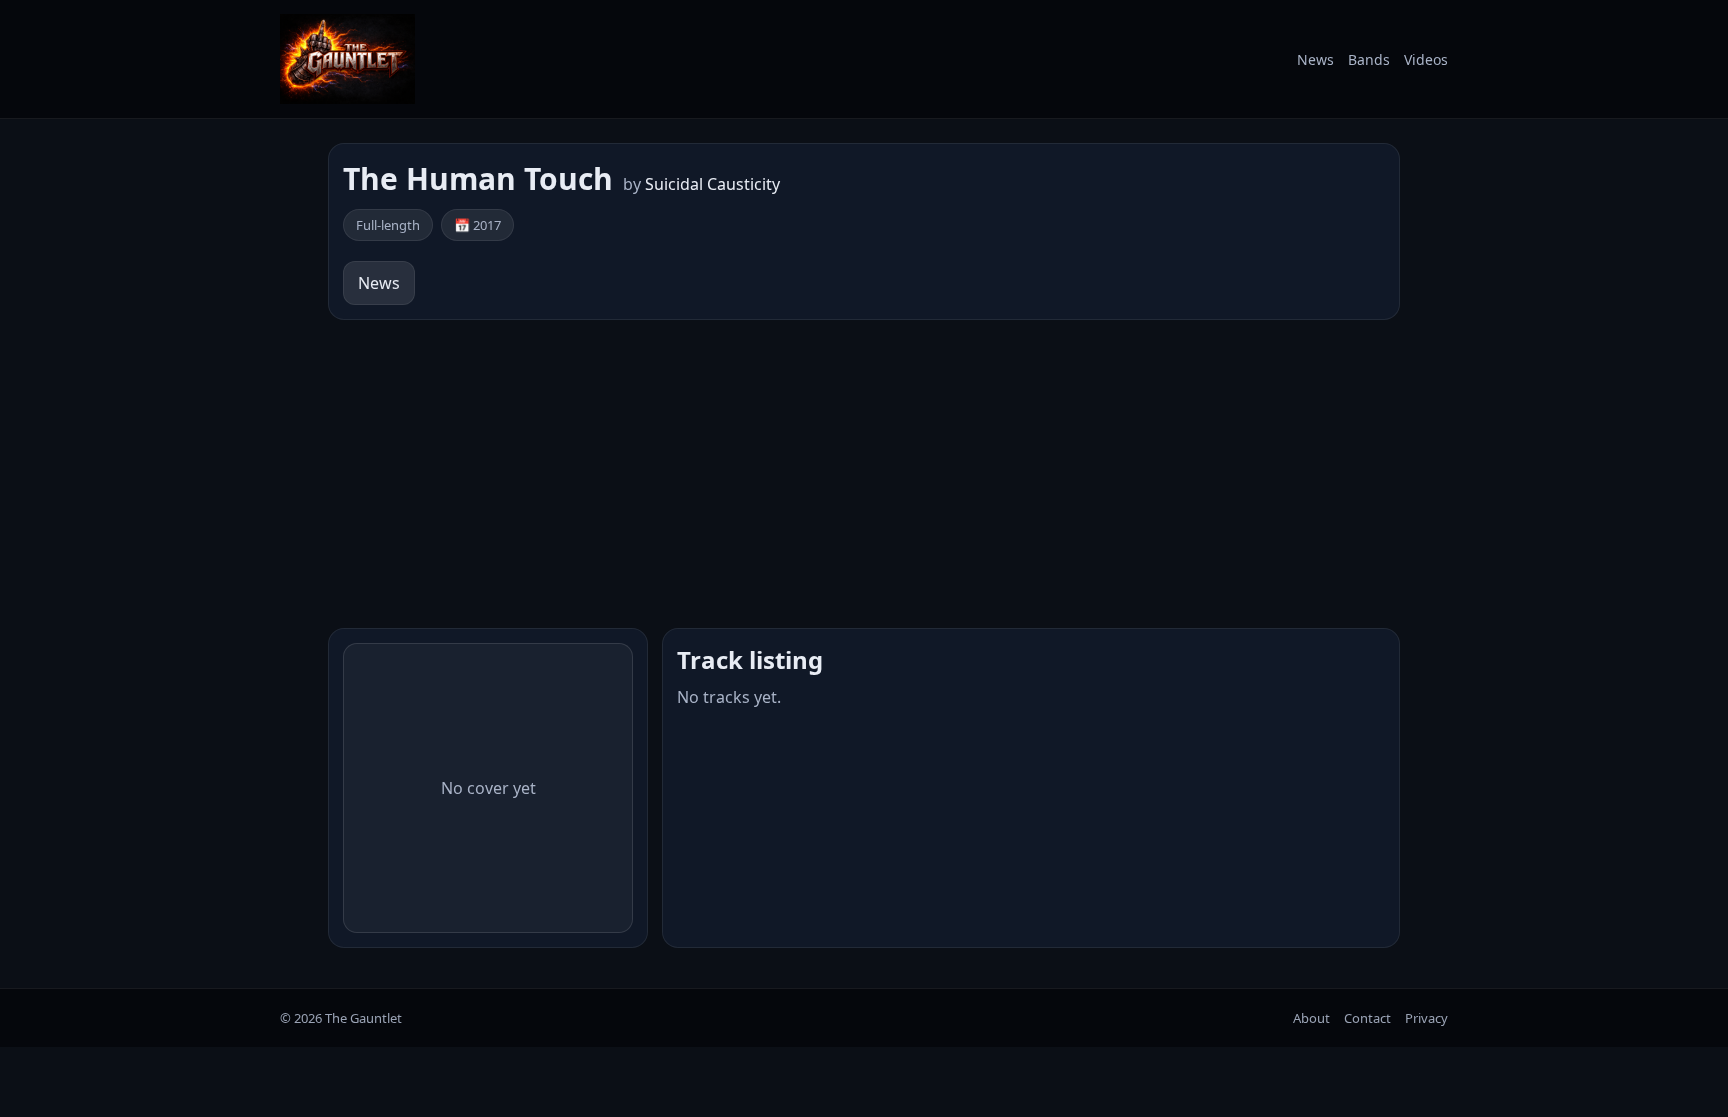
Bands (1369, 59)
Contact (1367, 1018)
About (1311, 1018)
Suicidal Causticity (712, 184)
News (1315, 59)
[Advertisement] (864, 474)
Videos (1426, 59)
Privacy (1426, 1018)
